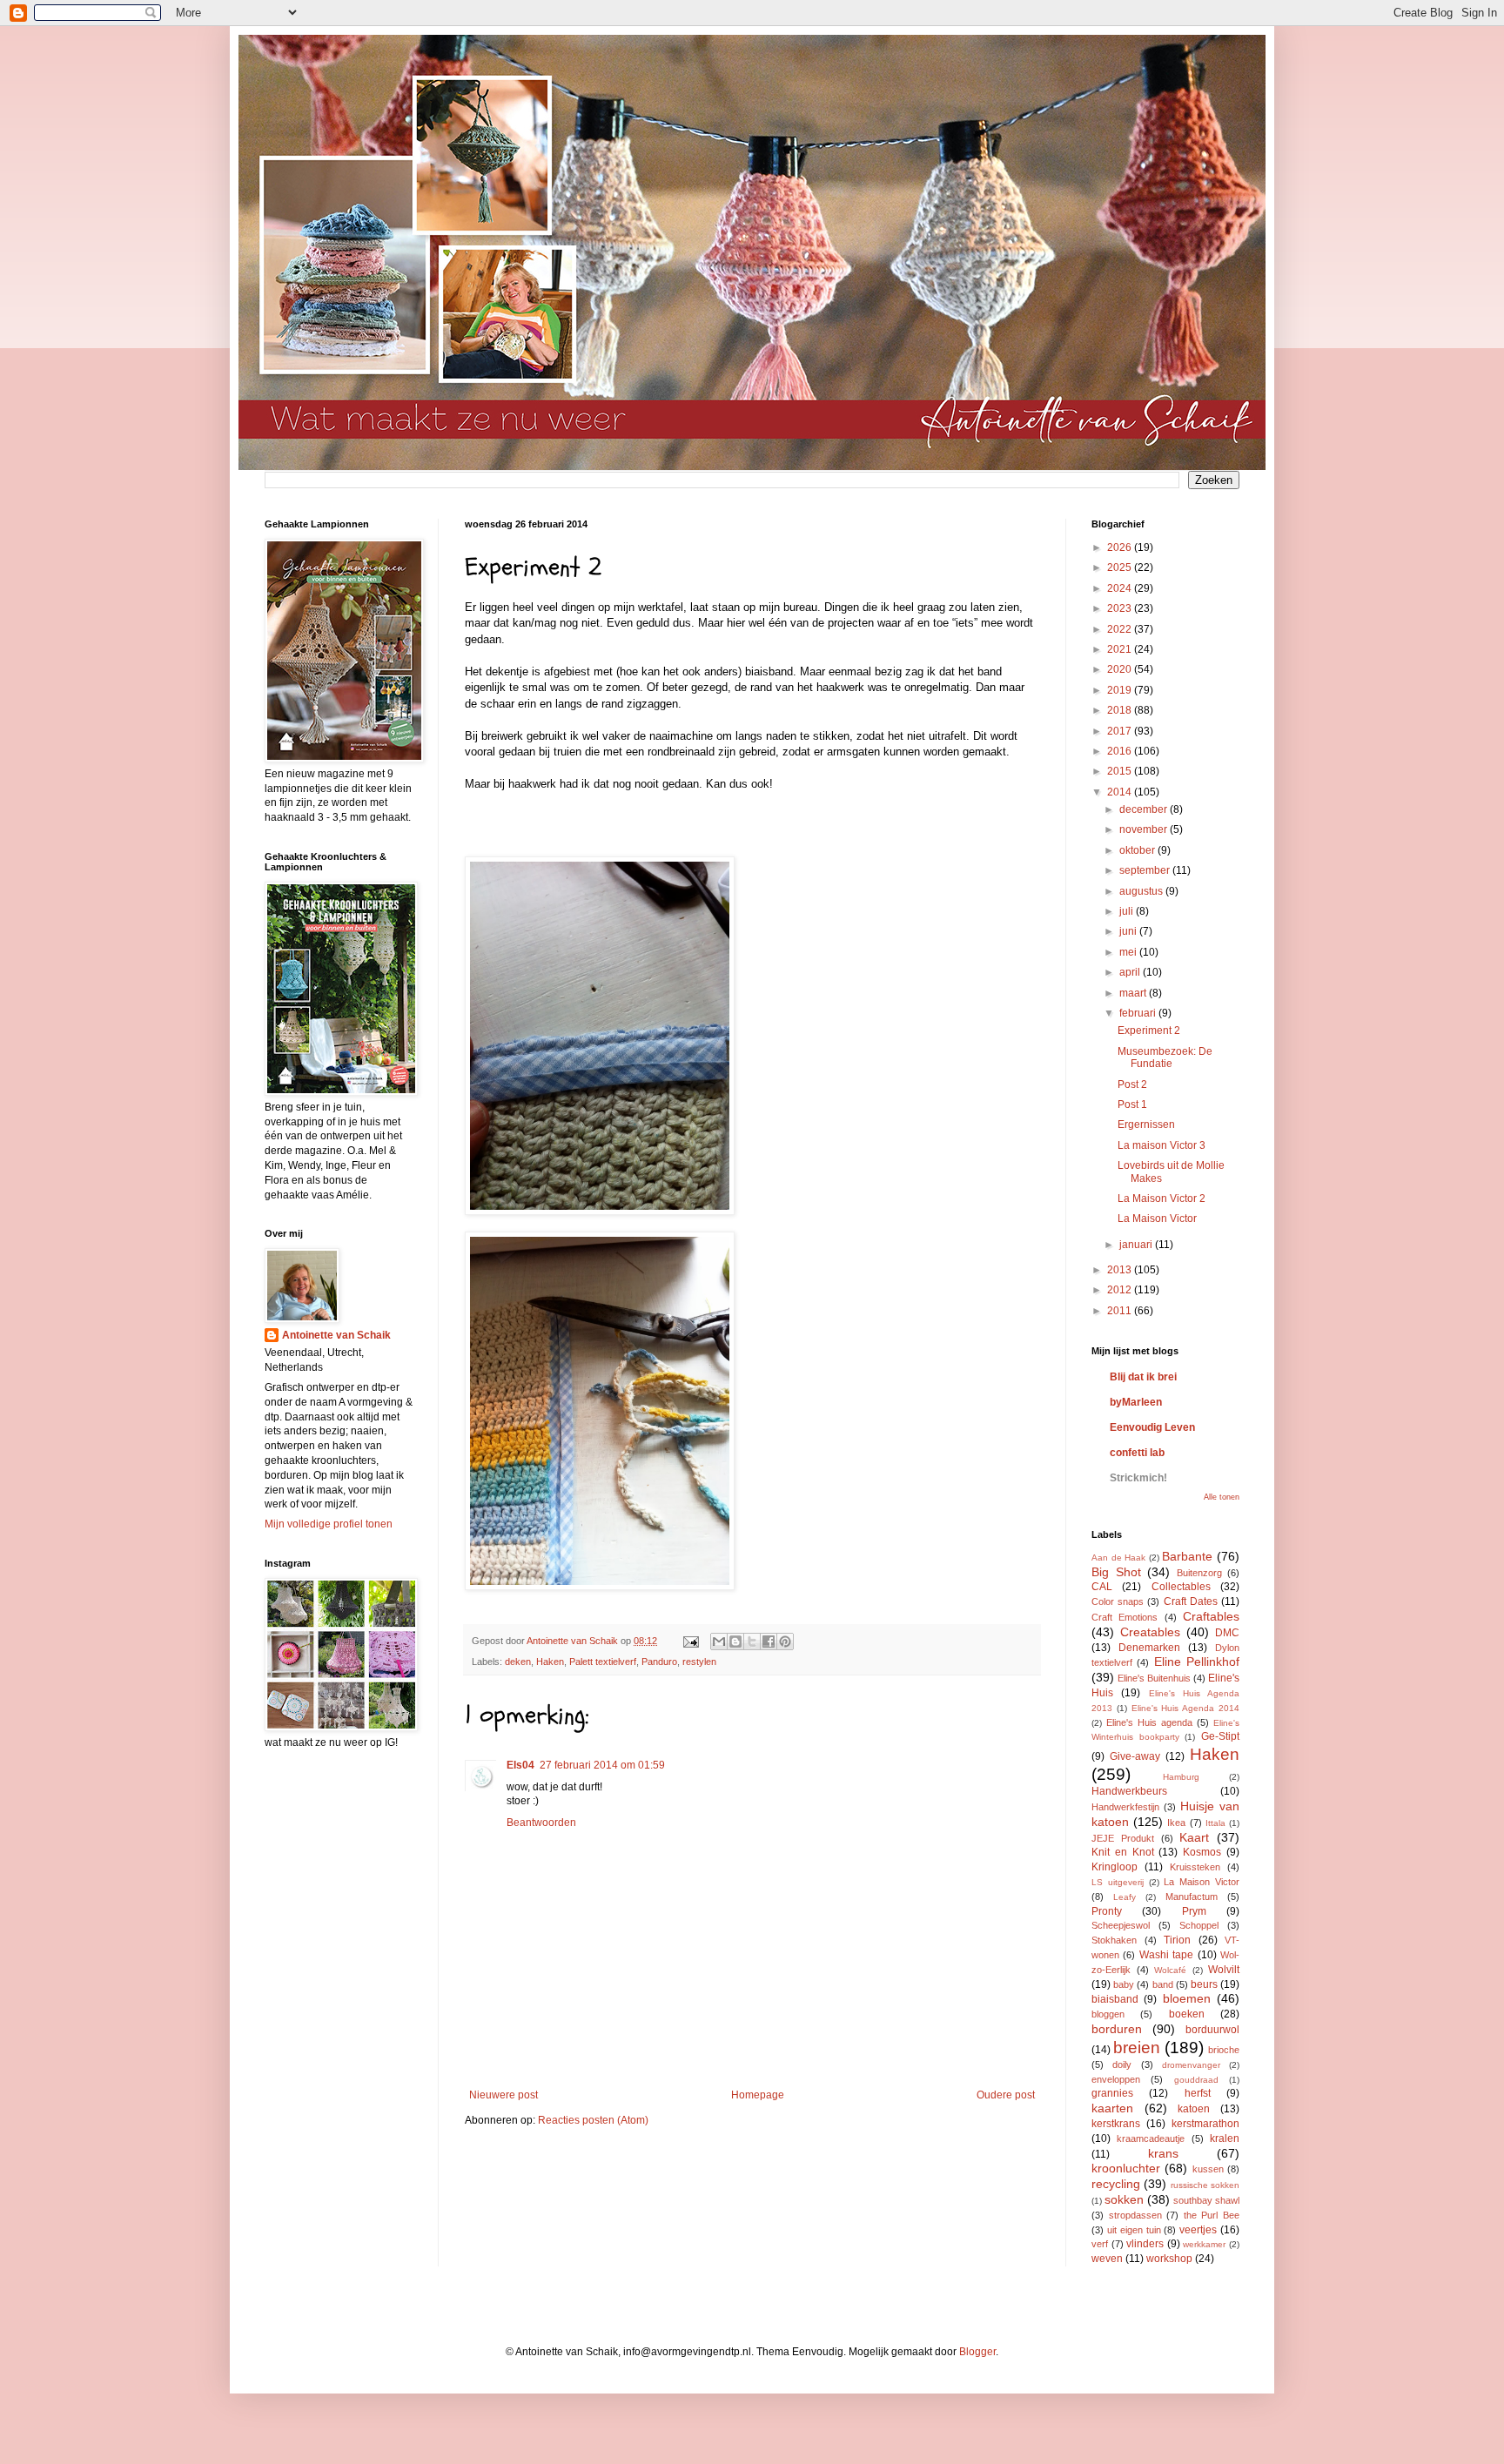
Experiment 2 (1149, 1031)
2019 (1121, 690)
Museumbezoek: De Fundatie (1165, 1057)
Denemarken (1149, 1648)
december (1145, 809)
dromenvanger (1191, 2065)
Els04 (520, 1765)
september (1146, 870)
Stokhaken (1114, 1940)
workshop (1169, 2259)
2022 (1121, 629)
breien (1137, 2048)
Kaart (1194, 1837)
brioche (1224, 2050)
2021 (1121, 649)
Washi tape (1166, 1955)
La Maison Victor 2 (1162, 1198)
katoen (1194, 2109)
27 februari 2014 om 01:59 (602, 1765)
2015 (1121, 771)
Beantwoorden (541, 1823)
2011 (1121, 1311)
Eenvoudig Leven (1152, 1427)
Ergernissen (1146, 1125)
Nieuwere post (504, 2095)
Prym (1194, 1911)
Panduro (659, 1662)
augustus (1142, 891)
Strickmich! (1138, 1478)
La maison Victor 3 (1162, 1145)
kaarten (1112, 2108)
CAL (1102, 1587)
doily (1122, 2065)
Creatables (1150, 1632)
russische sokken (1205, 2185)
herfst (1198, 2093)
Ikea (1176, 1823)
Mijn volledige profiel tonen (329, 1524)
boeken (1187, 2014)
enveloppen (1116, 2079)
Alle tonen (1222, 1497)
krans (1163, 2153)
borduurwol (1212, 2030)
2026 (1121, 547)
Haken (550, 1662)
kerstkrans (1116, 2124)
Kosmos (1202, 1852)
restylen (699, 1662)
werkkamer (1204, 2244)
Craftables (1211, 1616)
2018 (1121, 710)
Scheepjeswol (1121, 1925)
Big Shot (1116, 1572)
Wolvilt (1224, 1970)
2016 (1121, 751)
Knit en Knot (1123, 1852)
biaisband (1115, 1999)
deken (518, 1662)
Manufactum (1192, 1897)
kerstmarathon (1205, 2124)
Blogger (977, 2352)
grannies (1112, 2093)
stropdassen (1135, 2215)
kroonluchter (1126, 2168)
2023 (1121, 608)
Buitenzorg (1199, 1573)
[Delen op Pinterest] (785, 1642)
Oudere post (1006, 2095)
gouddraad (1196, 2080)
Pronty (1107, 1911)
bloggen (1108, 2014)
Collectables (1181, 1587)
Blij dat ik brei (1143, 1377)
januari (1137, 1245)
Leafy (1125, 1897)
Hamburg (1181, 1777)
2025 (1121, 567)
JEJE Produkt (1123, 1838)
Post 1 (1132, 1104)
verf (1100, 2244)
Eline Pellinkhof (1197, 1662)
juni (1129, 931)
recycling (1116, 2184)
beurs (1204, 1984)
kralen (1225, 2138)
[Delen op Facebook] (769, 1642)
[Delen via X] (752, 1642)
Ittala (1215, 1823)
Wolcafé (1170, 1970)
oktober (1138, 850)
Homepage (758, 2095)
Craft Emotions (1125, 1617)
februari (1139, 1013)
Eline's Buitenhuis (1154, 1678)
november (1145, 829)
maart (1134, 993)
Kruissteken (1195, 1867)
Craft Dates (1191, 1601)
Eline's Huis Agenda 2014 (1185, 1708)
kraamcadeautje (1151, 2138)
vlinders (1145, 2244)
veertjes (1198, 2230)
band (1163, 1984)
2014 (1121, 792)
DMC (1227, 1633)
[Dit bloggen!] (735, 1642)
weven (1107, 2259)
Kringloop (1115, 1867)
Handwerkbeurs (1129, 1791)
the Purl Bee (1212, 2215)
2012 (1121, 1290)
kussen (1208, 2169)
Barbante (1187, 1556)
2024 (1121, 588)
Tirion (1177, 1940)
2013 (1121, 1270)
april (1131, 972)
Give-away (1135, 1756)
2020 (1121, 669)
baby (1124, 1984)
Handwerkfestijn (1125, 1807)
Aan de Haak (1118, 1558)
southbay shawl (1206, 2200)
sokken (1124, 2199)
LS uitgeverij (1118, 1882)
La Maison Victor (1157, 1219)
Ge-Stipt (1220, 1736)
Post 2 (1132, 1084)
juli (1128, 911)
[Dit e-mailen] (719, 1642)
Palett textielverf (603, 1662)
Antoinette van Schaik (336, 1335)
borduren (1117, 2029)
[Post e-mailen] (690, 1641)
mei (1129, 952)
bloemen (1187, 1998)
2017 (1121, 731)
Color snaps (1118, 1601)
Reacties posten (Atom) (593, 2120)
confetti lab (1137, 1453)
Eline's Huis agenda (1149, 1722)
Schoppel (1199, 1925)
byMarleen (1136, 1402)
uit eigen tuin (1134, 2230)
